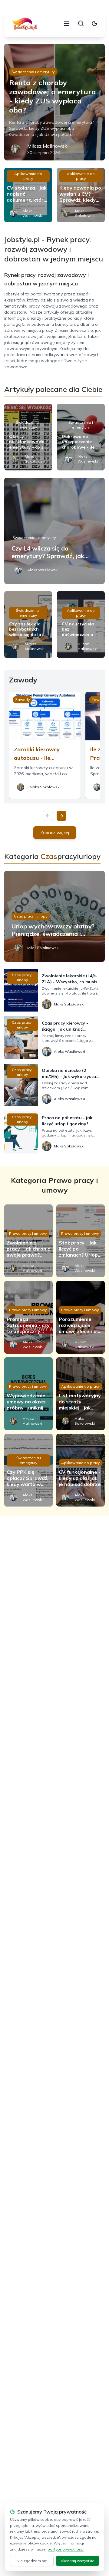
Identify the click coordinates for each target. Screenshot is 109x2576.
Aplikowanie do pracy (28, 176)
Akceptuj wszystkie (78, 2561)
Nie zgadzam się (32, 2561)
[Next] (61, 816)
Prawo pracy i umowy (28, 1233)
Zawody (22, 700)
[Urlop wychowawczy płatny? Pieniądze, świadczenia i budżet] (54, 916)
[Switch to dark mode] (94, 23)
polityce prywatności (66, 2549)
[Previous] (48, 816)
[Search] (81, 23)
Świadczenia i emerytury (33, 72)
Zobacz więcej (55, 833)
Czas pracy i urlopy (31, 916)
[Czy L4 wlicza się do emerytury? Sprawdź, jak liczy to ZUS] (54, 531)
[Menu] (67, 23)
